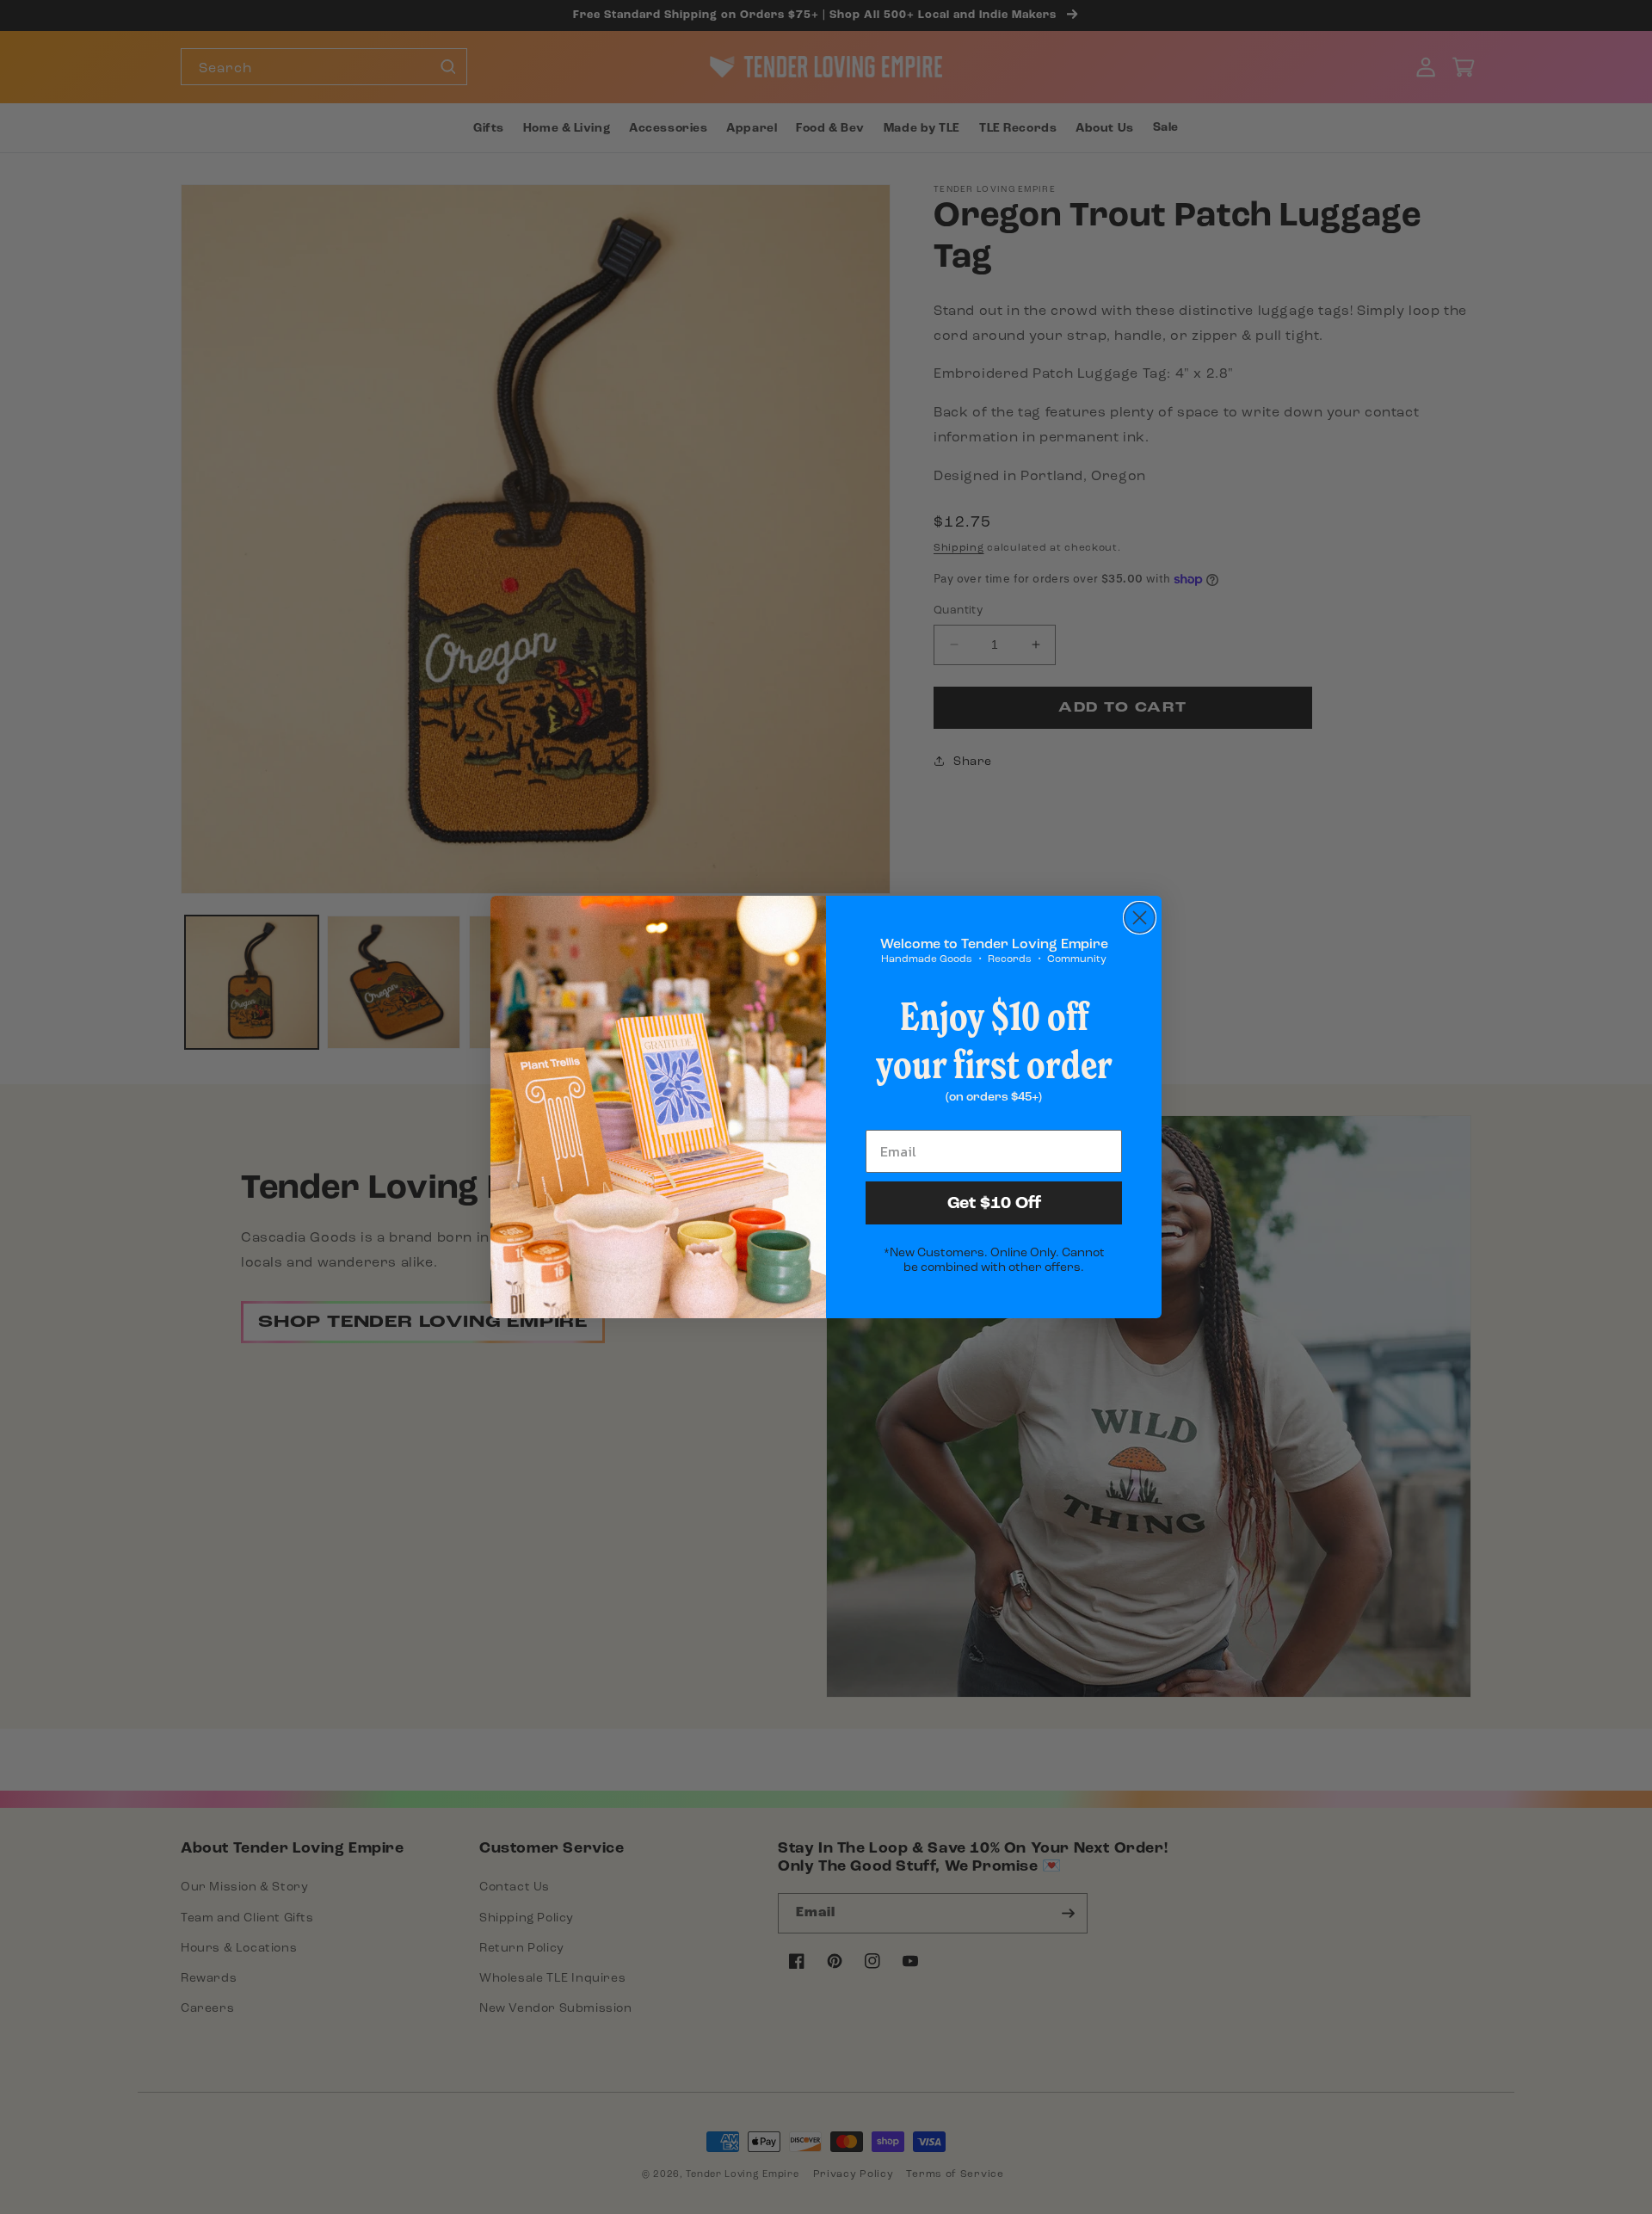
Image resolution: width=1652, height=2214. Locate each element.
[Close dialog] (1140, 918)
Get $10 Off (994, 1203)
